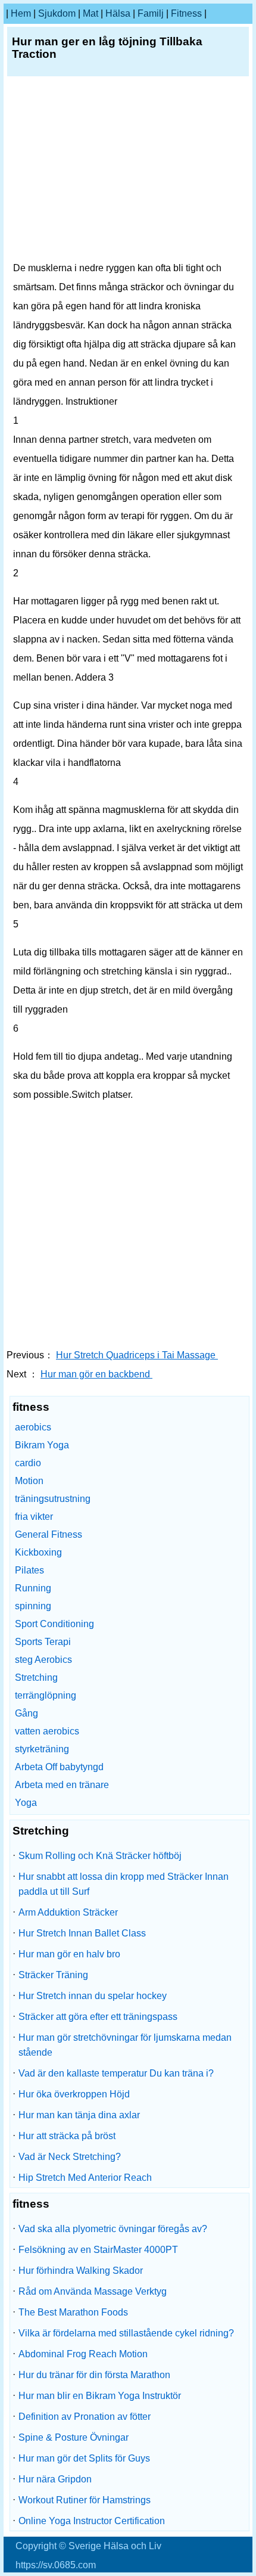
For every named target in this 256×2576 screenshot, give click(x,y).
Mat (90, 13)
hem (21, 13)
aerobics (33, 1427)
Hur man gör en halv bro (69, 1954)
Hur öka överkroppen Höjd (74, 2094)
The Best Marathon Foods (73, 2312)
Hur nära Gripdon (55, 2479)
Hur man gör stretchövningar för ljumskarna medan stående (125, 2045)
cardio (28, 1463)
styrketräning (42, 1749)
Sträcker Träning (53, 1975)
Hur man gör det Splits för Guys (84, 2458)
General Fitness (49, 1534)
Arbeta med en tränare (62, 1785)
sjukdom (57, 13)
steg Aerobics (43, 1660)
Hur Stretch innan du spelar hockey (93, 1996)
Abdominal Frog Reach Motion (83, 2354)
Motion (29, 1481)
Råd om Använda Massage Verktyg (93, 2291)
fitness (186, 13)
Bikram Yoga (42, 1445)
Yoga (26, 1803)
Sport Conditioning (54, 1624)
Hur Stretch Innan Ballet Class (82, 1933)
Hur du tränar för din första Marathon (94, 2375)
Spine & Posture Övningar (74, 2437)
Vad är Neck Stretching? (70, 2157)
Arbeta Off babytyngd (59, 1767)
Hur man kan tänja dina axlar (79, 2115)
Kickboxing (38, 1552)
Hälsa (118, 13)
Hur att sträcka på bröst (67, 2136)
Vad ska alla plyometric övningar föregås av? (113, 2229)
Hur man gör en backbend (96, 1374)
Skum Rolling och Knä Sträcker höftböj (100, 1856)
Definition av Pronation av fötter (85, 2417)
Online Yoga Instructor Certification (92, 2521)
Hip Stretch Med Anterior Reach (85, 2178)
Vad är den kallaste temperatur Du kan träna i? (116, 2073)
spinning (33, 1606)
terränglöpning (46, 1695)
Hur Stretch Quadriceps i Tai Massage (137, 1355)
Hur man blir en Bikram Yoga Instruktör (100, 2396)
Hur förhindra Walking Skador (81, 2271)
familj (151, 13)
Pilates (29, 1570)
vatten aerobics (47, 1731)
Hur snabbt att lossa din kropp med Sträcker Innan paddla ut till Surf (124, 1884)
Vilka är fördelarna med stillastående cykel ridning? (126, 2333)
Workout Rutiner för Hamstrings (85, 2500)
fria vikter (34, 1517)
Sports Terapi (43, 1642)
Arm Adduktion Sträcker (68, 1912)
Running (33, 1588)
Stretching (36, 1677)
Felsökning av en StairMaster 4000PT (98, 2250)
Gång (26, 1713)
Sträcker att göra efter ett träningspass (98, 2017)
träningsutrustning (53, 1499)
